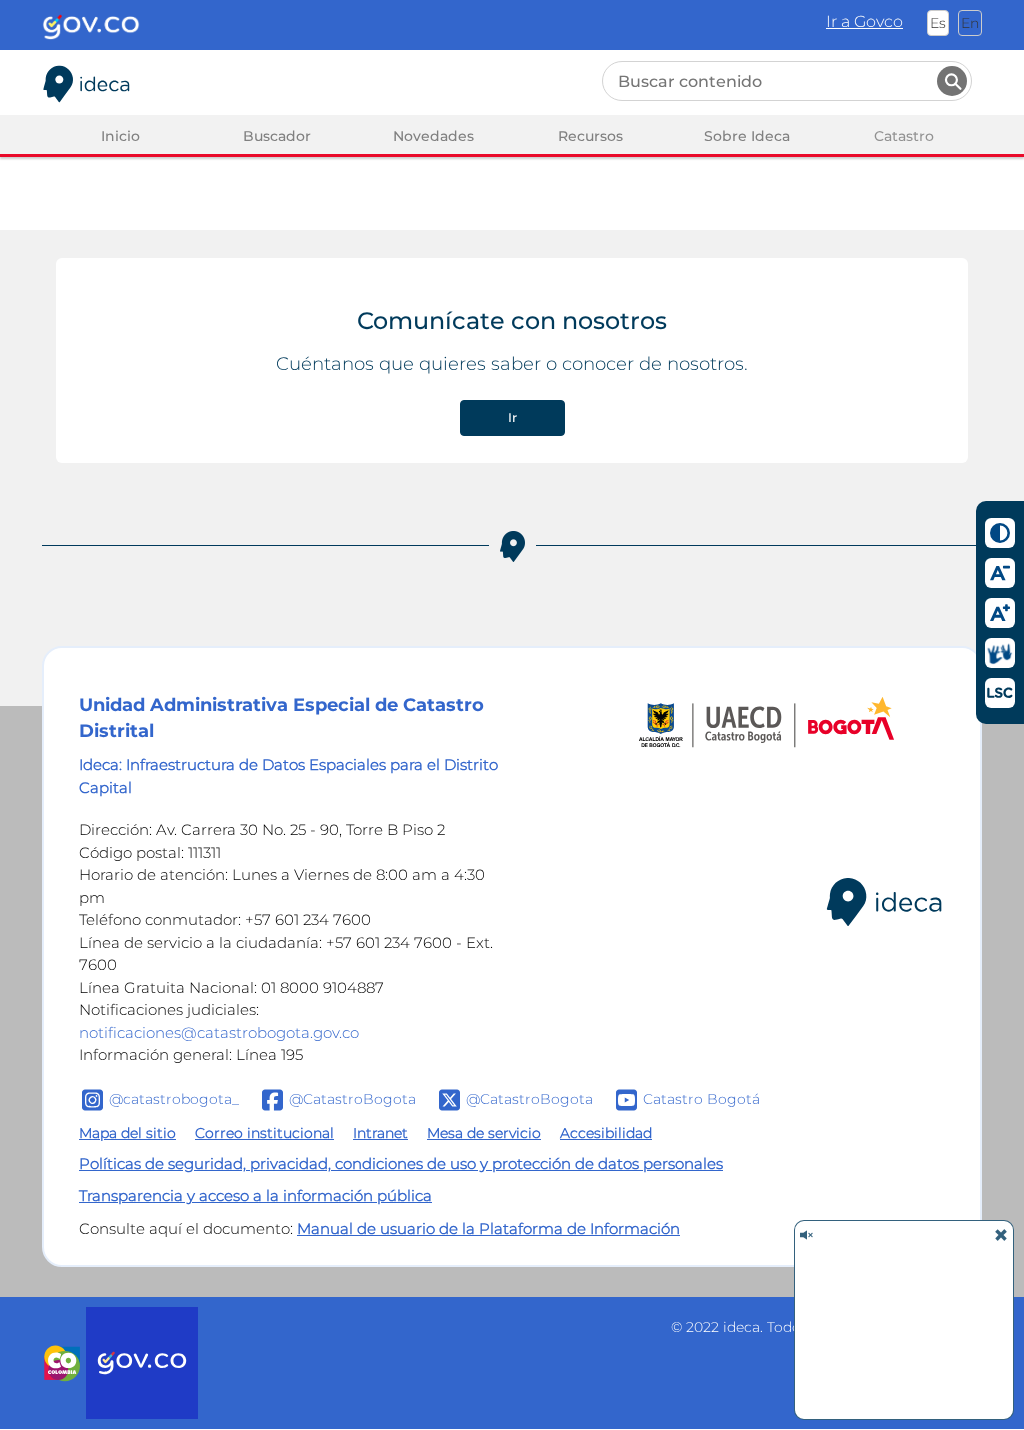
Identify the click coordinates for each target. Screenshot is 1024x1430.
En (970, 23)
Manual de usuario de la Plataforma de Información (488, 1228)
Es (938, 23)
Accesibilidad (606, 1133)
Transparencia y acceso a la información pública (255, 1195)
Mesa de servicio (484, 1133)
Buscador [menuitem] (277, 136)
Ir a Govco (864, 21)
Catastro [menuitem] (904, 136)
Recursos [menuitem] (590, 136)
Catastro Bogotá (701, 1098)
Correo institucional (264, 1133)
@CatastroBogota (352, 1098)
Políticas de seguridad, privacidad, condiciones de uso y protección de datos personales (401, 1163)
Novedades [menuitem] (433, 136)
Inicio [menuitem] (120, 136)
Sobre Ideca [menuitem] (747, 136)
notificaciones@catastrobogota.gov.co (219, 1032)
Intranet (380, 1133)
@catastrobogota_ (174, 1098)
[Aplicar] (952, 81)
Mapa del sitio (127, 1133)
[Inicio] (87, 80)
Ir (512, 417)
